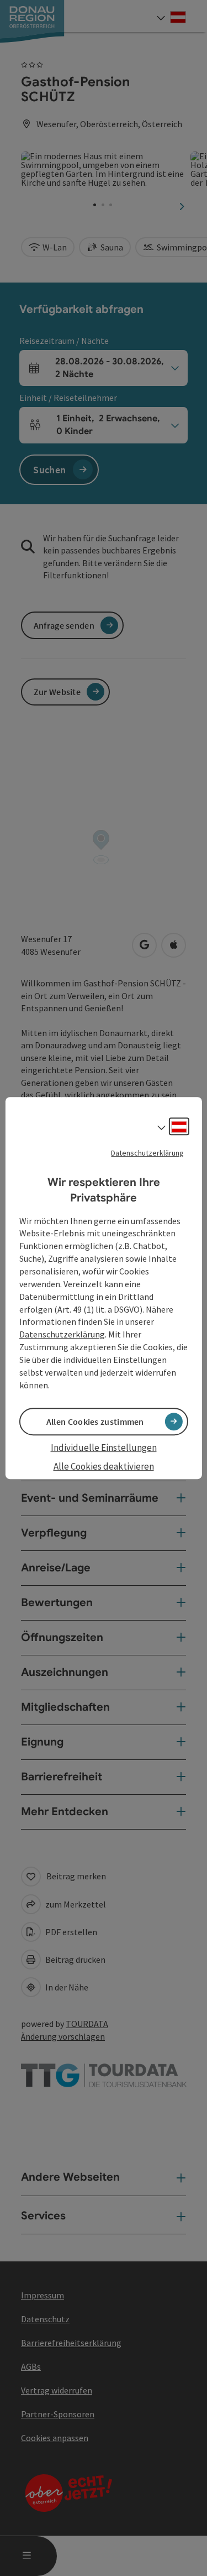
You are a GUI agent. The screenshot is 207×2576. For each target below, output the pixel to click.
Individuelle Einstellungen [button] (104, 1448)
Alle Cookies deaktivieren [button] (104, 1466)
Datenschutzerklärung (147, 1153)
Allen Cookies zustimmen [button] (95, 1422)
